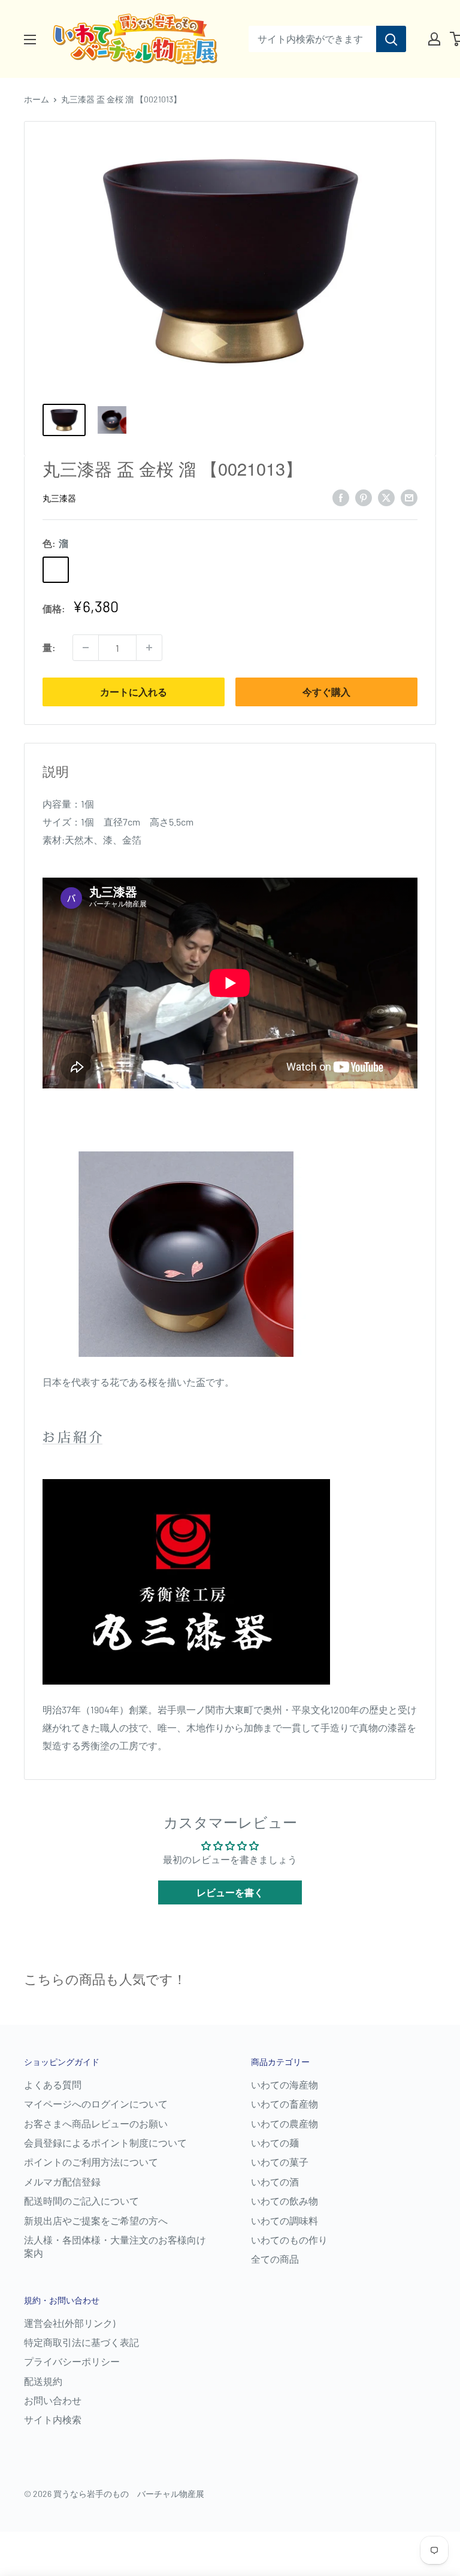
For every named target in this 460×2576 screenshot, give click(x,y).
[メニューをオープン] (30, 40)
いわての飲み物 (285, 2201)
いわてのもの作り (289, 2240)
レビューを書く (230, 1892)
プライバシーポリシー (72, 2361)
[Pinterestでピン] (364, 497)
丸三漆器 (59, 498)
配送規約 (43, 2381)
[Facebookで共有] (341, 497)
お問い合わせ (53, 2400)
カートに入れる (134, 692)
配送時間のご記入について (81, 2201)
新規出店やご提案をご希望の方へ (96, 2220)
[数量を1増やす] (149, 648)
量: (49, 647)
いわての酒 (275, 2182)
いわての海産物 (285, 2084)
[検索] (391, 39)
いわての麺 (275, 2143)
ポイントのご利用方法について (91, 2162)
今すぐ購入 (326, 692)
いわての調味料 (285, 2220)
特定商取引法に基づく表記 (81, 2342)
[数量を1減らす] (86, 648)
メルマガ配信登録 (62, 2182)
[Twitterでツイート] (386, 497)
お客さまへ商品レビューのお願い (96, 2123)
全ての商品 (275, 2259)
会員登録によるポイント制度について (105, 2143)
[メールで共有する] (409, 497)
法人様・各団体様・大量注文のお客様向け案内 (115, 2246)
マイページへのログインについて (96, 2104)
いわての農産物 (285, 2123)
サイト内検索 (53, 2419)
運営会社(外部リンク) (69, 2323)
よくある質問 (53, 2084)
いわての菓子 (280, 2162)
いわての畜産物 (285, 2104)
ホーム (37, 99)
